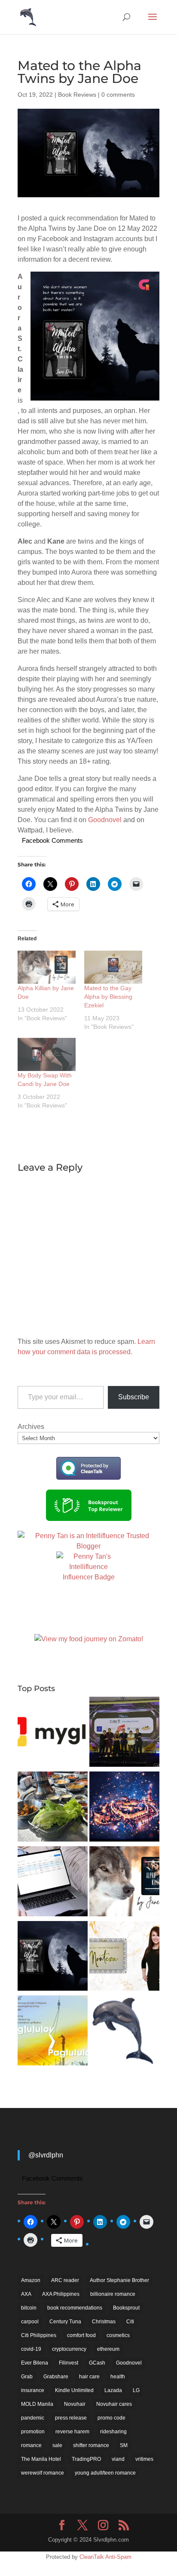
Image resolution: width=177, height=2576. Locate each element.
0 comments (118, 95)
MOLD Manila (37, 2404)
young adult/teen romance (105, 2473)
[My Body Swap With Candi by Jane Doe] (47, 1054)
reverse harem (72, 2432)
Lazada (113, 2390)
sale (57, 2445)
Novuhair (75, 2404)
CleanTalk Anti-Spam (105, 2557)
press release (71, 2418)
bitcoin (29, 2308)
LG (136, 2390)
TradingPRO (86, 2459)
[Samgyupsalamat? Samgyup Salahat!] (53, 1808)
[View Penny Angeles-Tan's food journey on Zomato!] (89, 1639)
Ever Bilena (35, 2363)
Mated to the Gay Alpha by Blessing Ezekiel (108, 997)
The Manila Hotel (41, 2459)
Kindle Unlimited (74, 2390)
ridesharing (113, 2432)
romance (31, 2445)
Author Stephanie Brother (119, 2280)
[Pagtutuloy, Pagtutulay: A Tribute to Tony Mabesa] (53, 2032)
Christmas (104, 2322)
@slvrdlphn (46, 2155)
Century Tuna (65, 2322)
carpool (30, 2322)
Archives (31, 1427)
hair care (89, 2377)
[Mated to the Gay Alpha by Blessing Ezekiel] (113, 967)
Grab (27, 2377)
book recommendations (75, 2308)
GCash (97, 2363)
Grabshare (56, 2377)
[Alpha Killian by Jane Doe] (47, 967)
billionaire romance (113, 2294)
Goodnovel (105, 820)
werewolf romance (43, 2473)
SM (124, 2445)
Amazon (31, 2280)
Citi (130, 2322)
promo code (111, 2418)
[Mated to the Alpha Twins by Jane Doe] (53, 1958)
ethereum (108, 2349)
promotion (33, 2432)
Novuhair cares (114, 2404)
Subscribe (134, 1397)
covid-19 (31, 2349)
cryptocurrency (69, 2349)
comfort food (81, 2335)
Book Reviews (77, 95)
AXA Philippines (61, 2294)
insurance (33, 2390)
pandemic (33, 2418)
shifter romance (91, 2445)
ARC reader (65, 2280)
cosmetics (118, 2335)
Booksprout (126, 2308)
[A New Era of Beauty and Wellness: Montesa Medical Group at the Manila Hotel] (124, 1958)
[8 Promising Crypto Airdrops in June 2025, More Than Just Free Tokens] (124, 2032)
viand (118, 2459)
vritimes (144, 2459)
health (118, 2377)
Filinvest (69, 2363)
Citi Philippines (39, 2335)
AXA (26, 2294)
